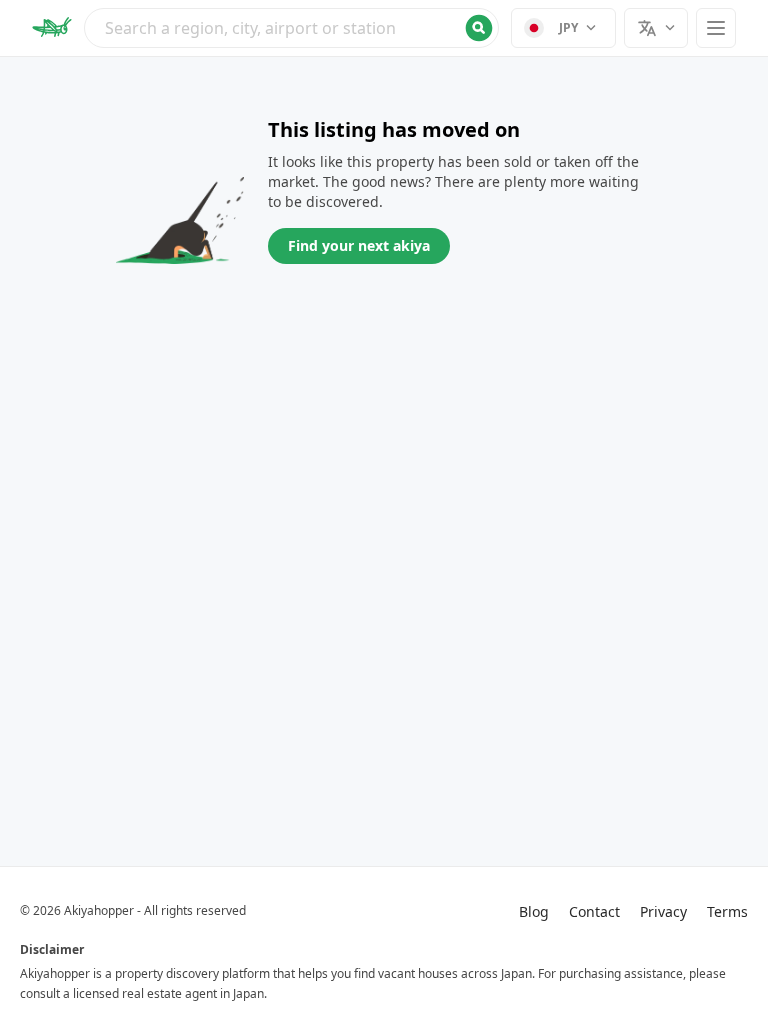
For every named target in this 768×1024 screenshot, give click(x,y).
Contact (594, 911)
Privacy (663, 911)
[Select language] (656, 28)
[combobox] (291, 28)
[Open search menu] (291, 28)
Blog (534, 911)
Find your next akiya (359, 245)
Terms (727, 911)
